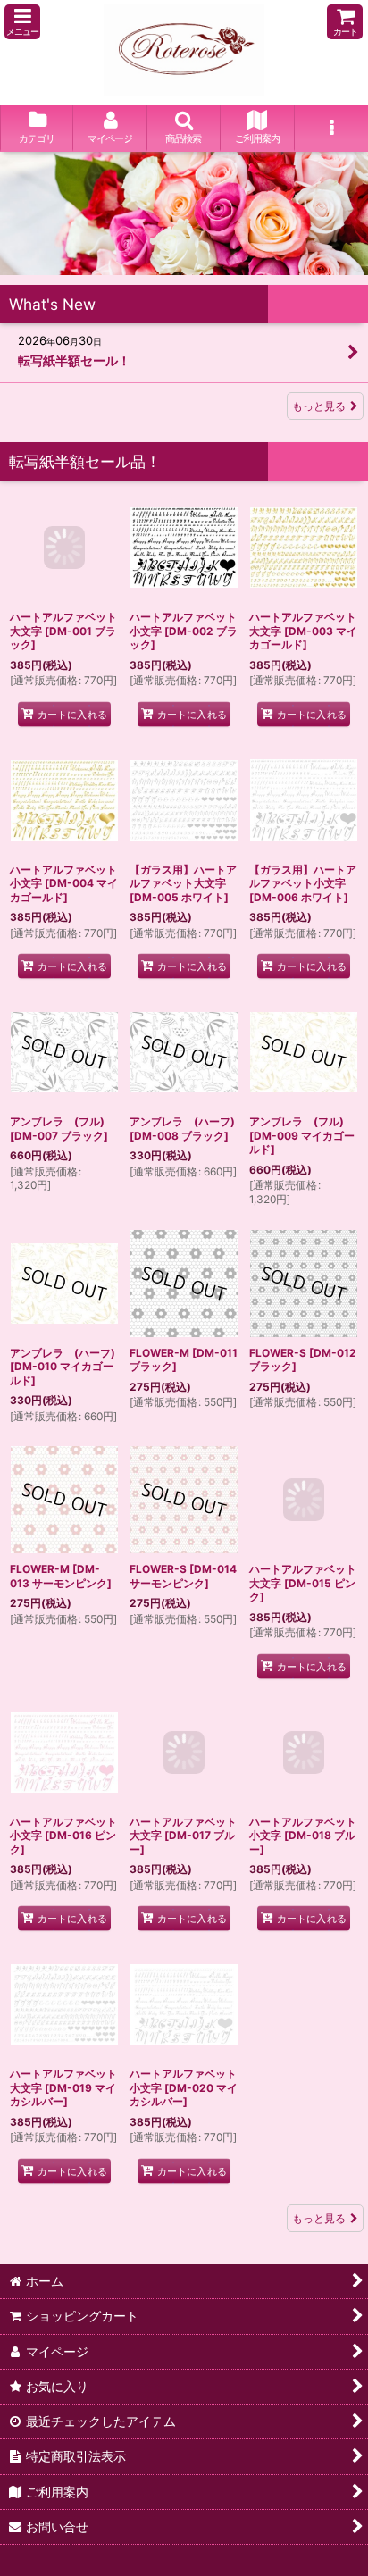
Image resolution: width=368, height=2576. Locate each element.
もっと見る (319, 406)
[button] (22, 22)
